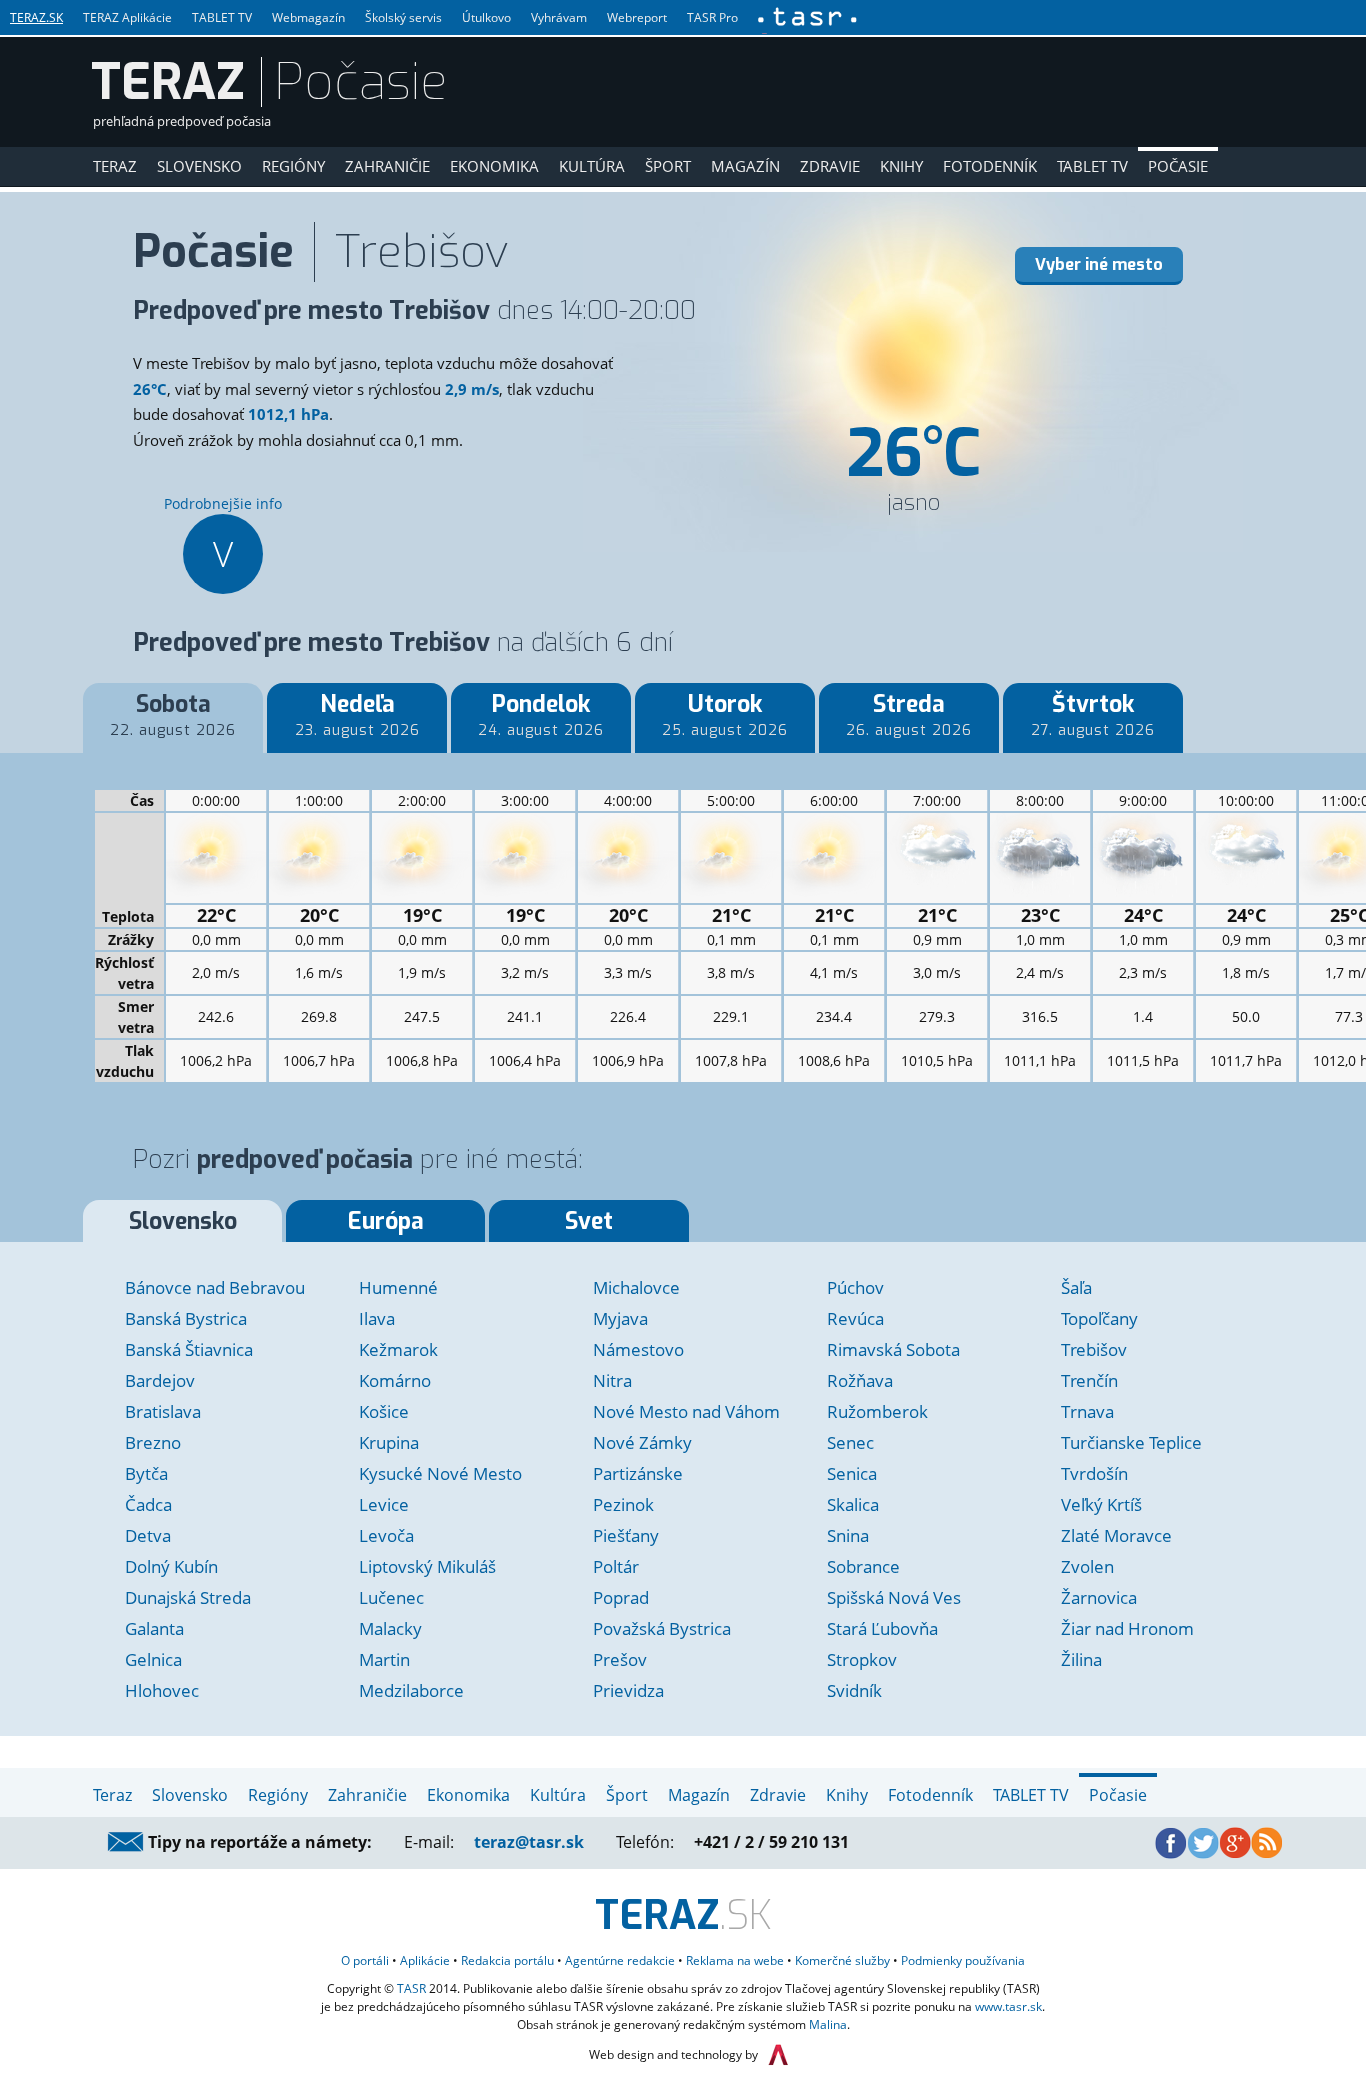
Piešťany (626, 1535)
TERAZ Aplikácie (127, 17)
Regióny (293, 166)
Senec (850, 1442)
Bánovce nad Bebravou (215, 1287)
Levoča (386, 1535)
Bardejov (160, 1380)
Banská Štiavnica (189, 1349)
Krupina (389, 1442)
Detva (148, 1535)
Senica (852, 1473)
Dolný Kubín (171, 1566)
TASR (411, 1988)
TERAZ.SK (36, 17)
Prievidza (628, 1690)
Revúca (855, 1318)
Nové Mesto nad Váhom (686, 1411)
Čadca (148, 1504)
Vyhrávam (559, 17)
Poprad (621, 1597)
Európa (386, 1221)
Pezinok (623, 1504)
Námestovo (638, 1349)
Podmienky (963, 1960)
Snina (848, 1535)
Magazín (745, 166)
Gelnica (153, 1659)
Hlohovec (162, 1690)
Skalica (853, 1504)
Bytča (146, 1473)
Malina (828, 2024)
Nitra (612, 1380)
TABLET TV (222, 17)
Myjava (620, 1318)
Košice (384, 1411)
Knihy (901, 166)
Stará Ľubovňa (882, 1628)
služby (842, 1960)
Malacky (390, 1628)
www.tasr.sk (1008, 2006)
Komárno (395, 1380)
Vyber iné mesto (1099, 264)
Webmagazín (308, 17)
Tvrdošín (1094, 1473)
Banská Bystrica (186, 1318)
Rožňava (860, 1380)
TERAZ (168, 82)
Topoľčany (1099, 1318)
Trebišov (1094, 1349)
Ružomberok (877, 1411)
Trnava (1087, 1411)
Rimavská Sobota (893, 1349)
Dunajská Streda (188, 1597)
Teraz (115, 166)
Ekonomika (494, 166)
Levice (384, 1504)
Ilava (377, 1318)
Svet (589, 1221)
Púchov (855, 1287)
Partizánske (638, 1473)
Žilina (1081, 1659)
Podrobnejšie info (223, 535)
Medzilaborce (411, 1690)
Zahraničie (387, 166)
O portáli (365, 1960)
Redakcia (507, 1960)
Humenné (398, 1287)
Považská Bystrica (662, 1628)
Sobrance (863, 1566)
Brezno (153, 1442)
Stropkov (862, 1659)
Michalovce (636, 1287)
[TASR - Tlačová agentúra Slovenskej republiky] (806, 17)
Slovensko (199, 166)
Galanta (154, 1628)
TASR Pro (712, 17)
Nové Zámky (642, 1442)
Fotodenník (990, 166)
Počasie (1178, 166)
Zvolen (1087, 1566)
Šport (668, 166)
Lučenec (391, 1597)
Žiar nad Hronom (1127, 1628)
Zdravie (830, 166)
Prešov (620, 1659)
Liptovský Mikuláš (427, 1566)
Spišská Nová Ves (894, 1597)
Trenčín (1089, 1380)
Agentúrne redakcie (620, 1960)
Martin (384, 1659)
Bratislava (163, 1411)
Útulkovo (486, 17)
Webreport (637, 17)
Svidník (854, 1690)
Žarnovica (1099, 1597)
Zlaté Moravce (1116, 1535)
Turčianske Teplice (1131, 1442)
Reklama (735, 1960)
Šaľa (1076, 1287)
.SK (683, 1915)
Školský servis (403, 17)
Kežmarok (398, 1349)
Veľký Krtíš (1101, 1504)
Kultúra (592, 166)
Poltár (616, 1566)
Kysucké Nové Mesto (440, 1473)
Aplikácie (425, 1960)
